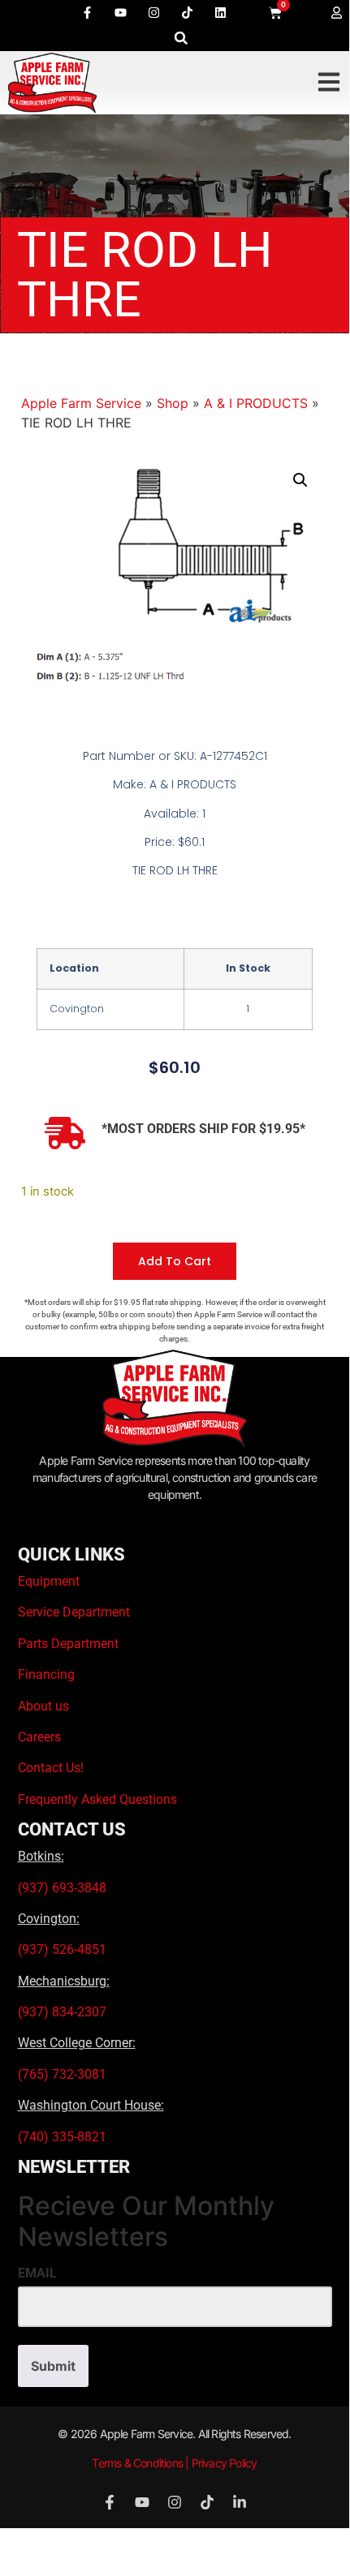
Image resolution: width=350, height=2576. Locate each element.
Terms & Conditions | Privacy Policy (174, 2463)
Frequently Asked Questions (97, 1799)
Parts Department (68, 1644)
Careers (39, 1737)
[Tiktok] (187, 12)
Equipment (49, 1581)
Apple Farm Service (81, 403)
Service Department (74, 1612)
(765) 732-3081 (62, 2074)
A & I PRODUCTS (256, 403)
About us (43, 1706)
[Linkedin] (220, 12)
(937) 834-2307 (62, 2012)
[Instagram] (153, 12)
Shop (173, 403)
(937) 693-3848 (62, 1888)
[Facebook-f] (87, 12)
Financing (46, 1674)
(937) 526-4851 (62, 1949)
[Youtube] (120, 12)
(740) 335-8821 (64, 2137)
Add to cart (175, 1261)
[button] (181, 38)
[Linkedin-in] (240, 2502)
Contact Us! (51, 1768)
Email (37, 2273)
